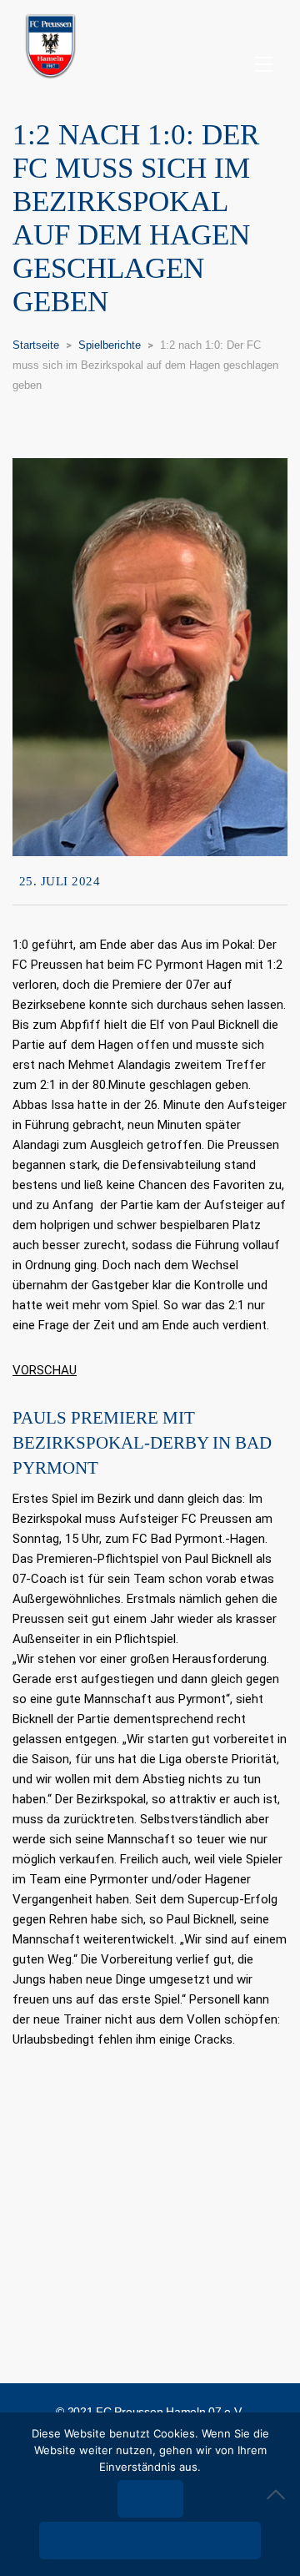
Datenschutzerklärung (150, 2541)
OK (150, 2500)
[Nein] (279, 2494)
